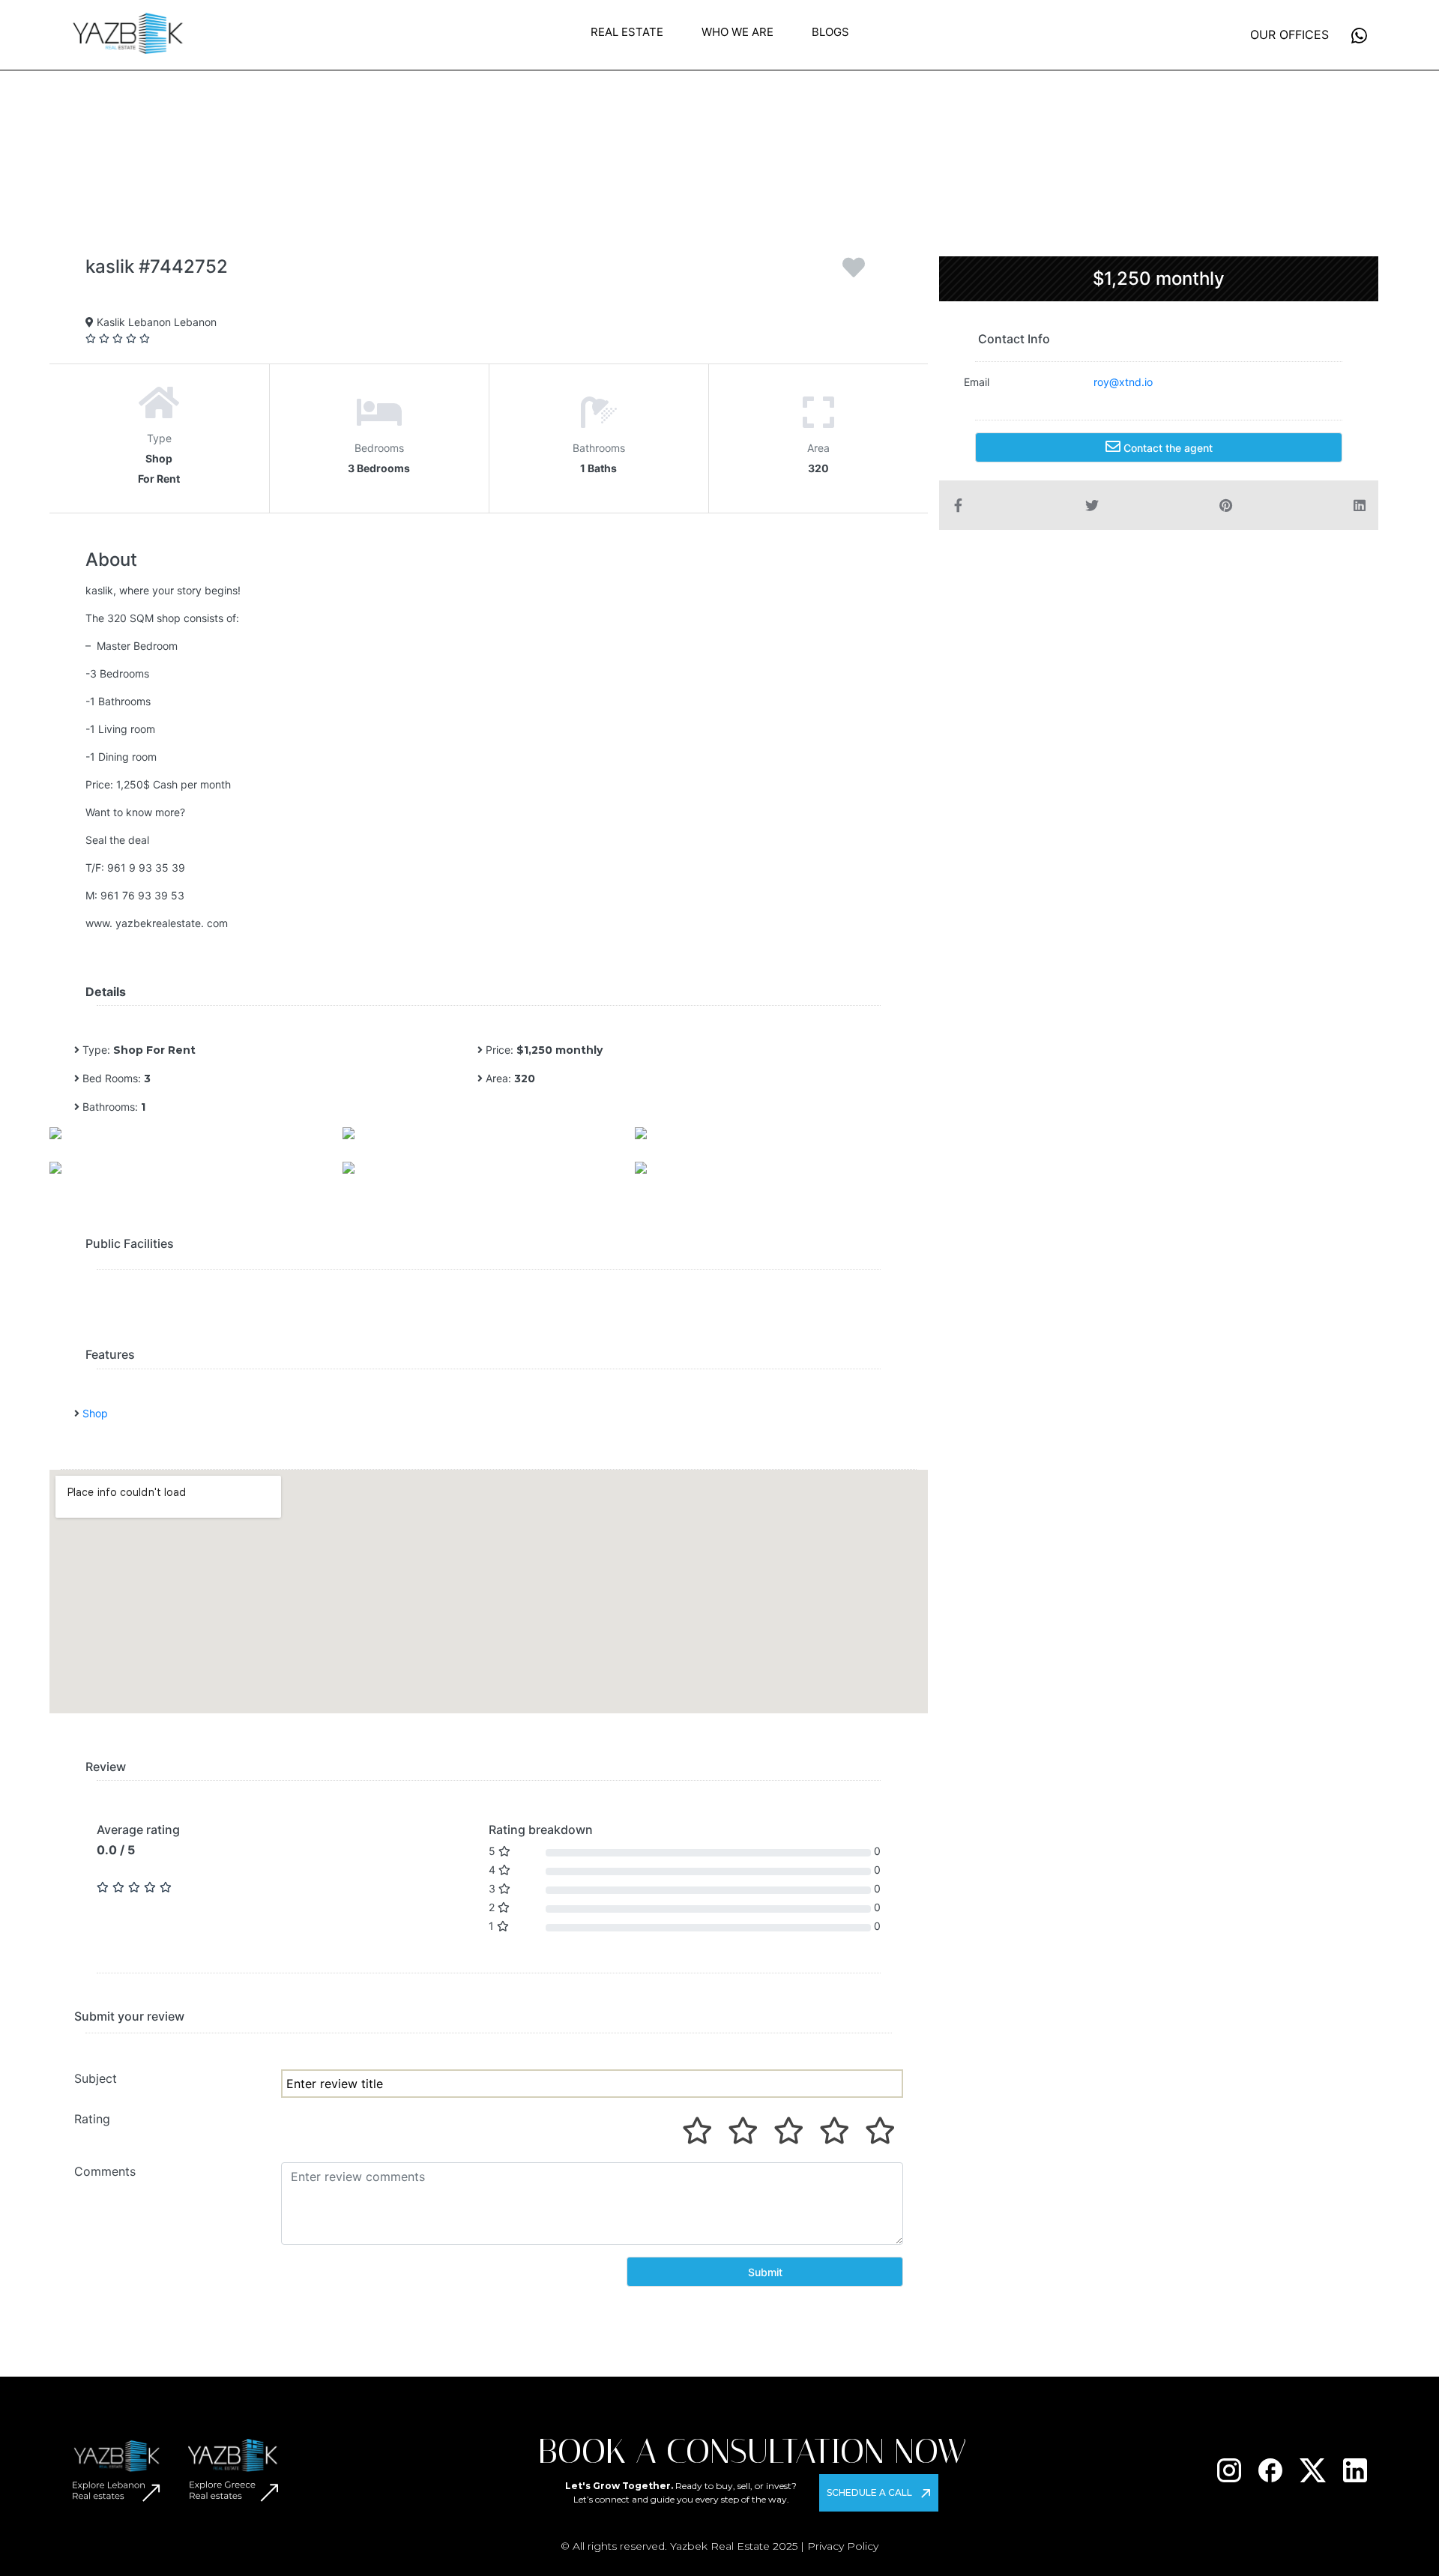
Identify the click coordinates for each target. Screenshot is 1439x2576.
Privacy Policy (843, 2546)
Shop (95, 1413)
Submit (765, 2272)
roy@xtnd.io (1123, 382)
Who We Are (737, 32)
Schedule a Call (869, 2492)
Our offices (1289, 34)
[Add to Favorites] (854, 273)
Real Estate (627, 32)
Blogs (830, 32)
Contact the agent (1167, 448)
